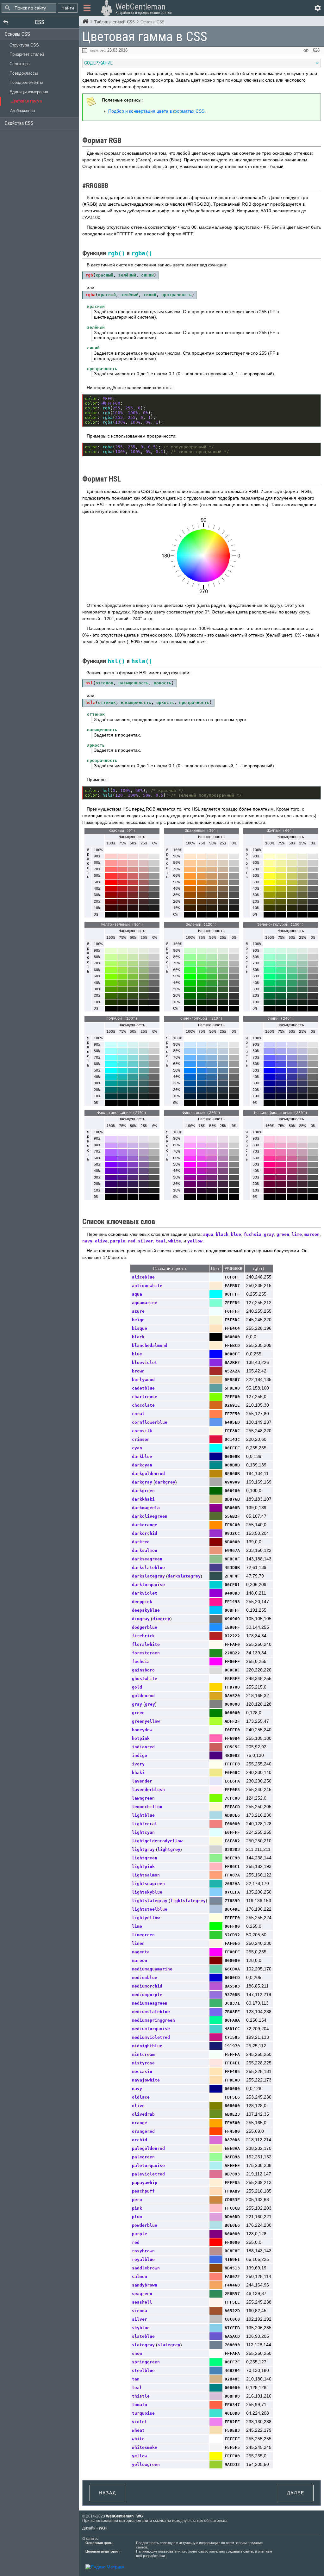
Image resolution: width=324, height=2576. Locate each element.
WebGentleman (120, 2516)
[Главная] (85, 22)
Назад (107, 2493)
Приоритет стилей (27, 54)
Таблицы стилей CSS (115, 22)
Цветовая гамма (26, 101)
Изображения (22, 111)
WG (140, 2516)
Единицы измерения (29, 92)
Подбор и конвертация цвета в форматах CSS (156, 111)
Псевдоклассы (24, 73)
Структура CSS (24, 45)
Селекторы (20, 64)
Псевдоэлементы (26, 82)
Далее (296, 2493)
